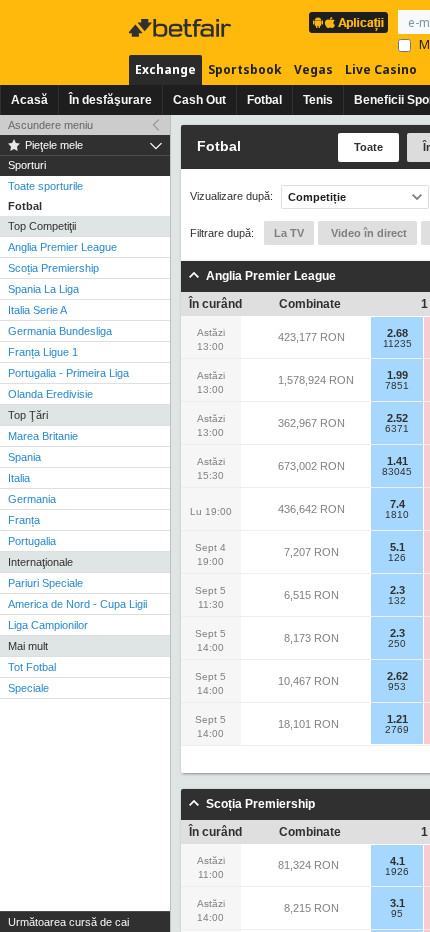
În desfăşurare (110, 100)
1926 (397, 872)
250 (397, 644)
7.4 (397, 504)
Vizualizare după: (231, 196)
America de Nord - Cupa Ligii (77, 604)
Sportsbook (245, 69)
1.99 (397, 375)
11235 (397, 344)
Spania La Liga (43, 289)
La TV (289, 233)
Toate (368, 147)
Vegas (313, 69)
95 (397, 914)
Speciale (28, 688)
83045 (397, 472)
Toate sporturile (45, 186)
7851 (397, 386)
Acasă (29, 100)
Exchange (165, 69)
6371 (397, 429)
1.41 (397, 461)
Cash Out (199, 100)
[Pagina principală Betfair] (182, 28)
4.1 (397, 861)
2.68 (397, 333)
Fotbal (264, 100)
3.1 (397, 903)
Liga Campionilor (48, 625)
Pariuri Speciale (45, 583)
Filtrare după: (222, 233)
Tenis (318, 100)
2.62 (397, 676)
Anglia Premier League (62, 247)
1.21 (397, 719)
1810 (397, 515)
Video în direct (367, 233)
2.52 (397, 418)
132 (397, 601)
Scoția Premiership (53, 268)
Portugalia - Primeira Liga (68, 373)
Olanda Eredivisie (50, 394)
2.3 (397, 590)
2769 (397, 730)
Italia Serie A (37, 310)
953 (397, 687)
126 (397, 558)
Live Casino (381, 69)
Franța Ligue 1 (43, 352)
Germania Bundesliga (60, 331)
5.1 (397, 547)
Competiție (317, 197)
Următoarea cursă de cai (68, 922)
